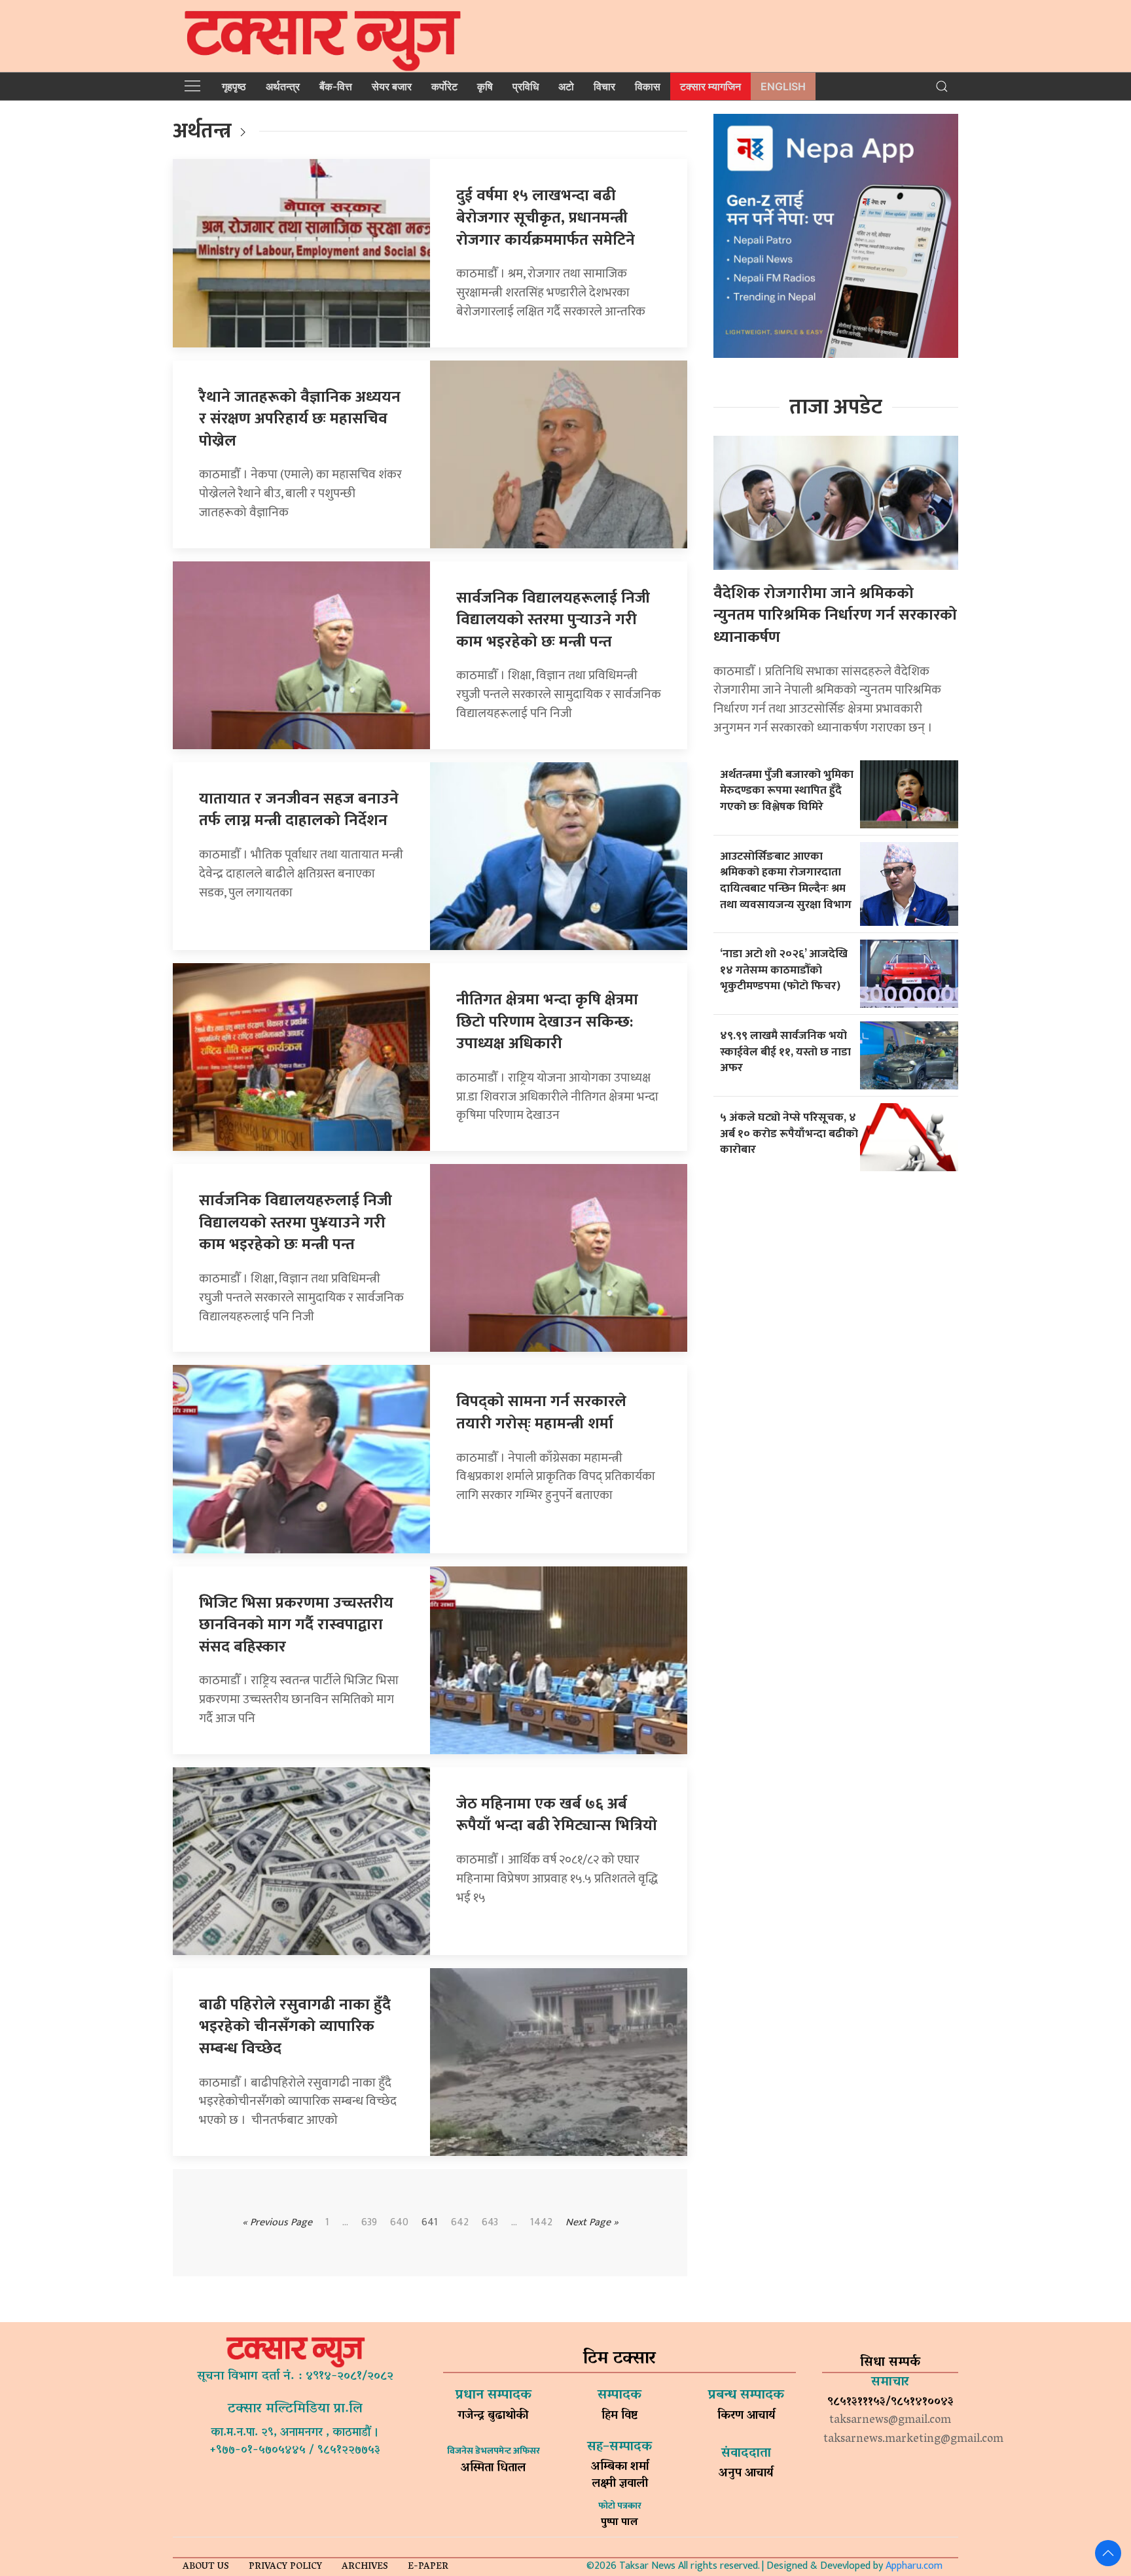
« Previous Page (277, 2222)
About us (206, 2567)
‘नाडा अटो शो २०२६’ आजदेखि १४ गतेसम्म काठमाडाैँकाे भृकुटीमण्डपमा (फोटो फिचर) (784, 970)
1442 (541, 2223)
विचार (604, 86)
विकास (648, 86)
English (783, 86)
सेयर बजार (392, 86)
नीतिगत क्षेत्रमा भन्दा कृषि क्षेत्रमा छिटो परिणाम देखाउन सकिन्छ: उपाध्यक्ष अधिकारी (547, 1022)
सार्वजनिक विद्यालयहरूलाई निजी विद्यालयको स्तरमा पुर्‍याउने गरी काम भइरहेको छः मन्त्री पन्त (553, 620)
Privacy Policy (285, 2567)
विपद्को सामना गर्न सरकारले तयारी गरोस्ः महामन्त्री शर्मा (541, 1413)
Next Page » (592, 2222)
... (514, 2223)
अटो (566, 86)
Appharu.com (914, 2566)
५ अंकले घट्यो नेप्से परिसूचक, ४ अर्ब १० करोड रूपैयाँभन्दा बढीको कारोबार (789, 1133)
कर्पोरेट (444, 86)
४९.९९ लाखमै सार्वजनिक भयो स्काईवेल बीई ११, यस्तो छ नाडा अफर (785, 1051)
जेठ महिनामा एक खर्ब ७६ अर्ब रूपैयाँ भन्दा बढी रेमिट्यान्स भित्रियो (557, 1815)
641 (430, 2223)
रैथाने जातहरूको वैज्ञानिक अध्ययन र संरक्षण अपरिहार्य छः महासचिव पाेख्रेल (300, 419)
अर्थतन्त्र (283, 86)
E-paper (428, 2567)
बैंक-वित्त (336, 86)
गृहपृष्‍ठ (234, 86)
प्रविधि (526, 86)
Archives (365, 2567)
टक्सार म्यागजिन (710, 86)
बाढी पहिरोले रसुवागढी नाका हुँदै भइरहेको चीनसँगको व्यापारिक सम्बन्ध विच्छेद (295, 2027)
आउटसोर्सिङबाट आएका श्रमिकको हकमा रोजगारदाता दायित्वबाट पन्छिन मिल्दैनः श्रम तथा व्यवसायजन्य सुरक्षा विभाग (786, 880)
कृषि (485, 86)
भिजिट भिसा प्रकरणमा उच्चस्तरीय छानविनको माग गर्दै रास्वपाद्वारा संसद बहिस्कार (296, 1625)
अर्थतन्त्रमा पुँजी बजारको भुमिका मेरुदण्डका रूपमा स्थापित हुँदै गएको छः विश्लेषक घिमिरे (787, 790)
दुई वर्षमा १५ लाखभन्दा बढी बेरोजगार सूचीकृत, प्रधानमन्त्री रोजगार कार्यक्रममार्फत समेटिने (546, 218)
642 (460, 2223)
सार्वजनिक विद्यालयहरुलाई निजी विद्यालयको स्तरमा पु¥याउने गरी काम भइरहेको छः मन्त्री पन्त (296, 1223)
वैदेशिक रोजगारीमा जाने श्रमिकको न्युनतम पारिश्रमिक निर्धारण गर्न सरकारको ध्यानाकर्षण (835, 615)
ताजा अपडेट (836, 407)
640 (399, 2223)
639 (369, 2223)
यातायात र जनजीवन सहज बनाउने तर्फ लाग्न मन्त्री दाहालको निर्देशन (299, 810)
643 (490, 2223)
